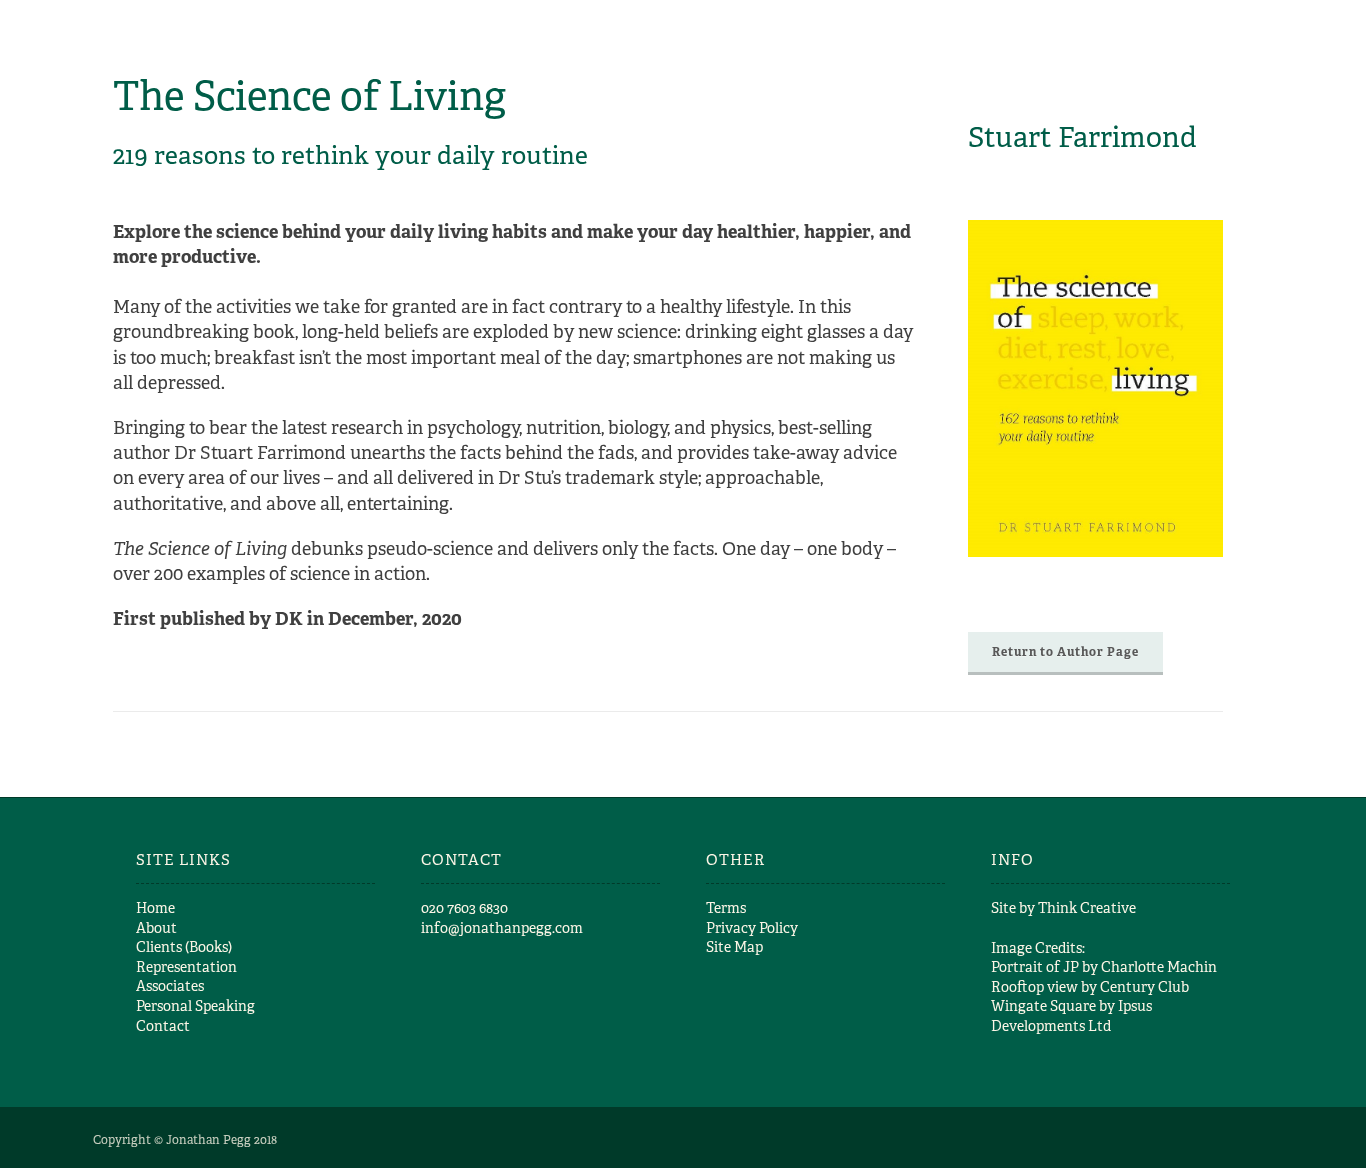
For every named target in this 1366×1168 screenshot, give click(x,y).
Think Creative (1087, 908)
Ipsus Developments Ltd (1071, 1016)
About (156, 928)
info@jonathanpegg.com (502, 928)
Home (155, 908)
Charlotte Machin (1159, 967)
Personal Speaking (195, 1006)
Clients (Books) (184, 947)
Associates (170, 986)
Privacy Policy (752, 928)
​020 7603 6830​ (464, 908)
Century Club (1144, 987)
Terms (726, 908)
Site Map (734, 947)
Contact (163, 1026)
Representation (186, 967)
